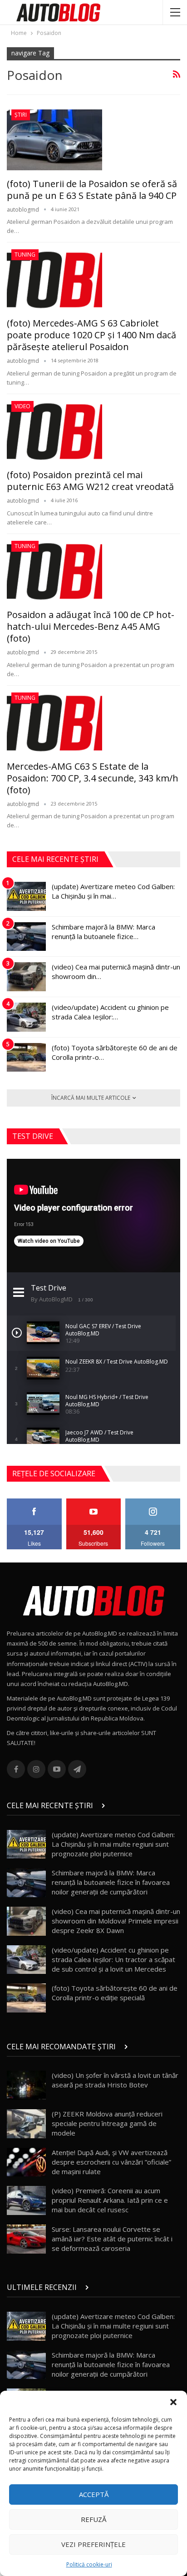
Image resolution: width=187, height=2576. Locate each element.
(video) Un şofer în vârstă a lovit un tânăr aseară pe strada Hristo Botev (115, 2080)
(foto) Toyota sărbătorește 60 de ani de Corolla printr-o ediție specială (115, 1993)
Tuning (25, 255)
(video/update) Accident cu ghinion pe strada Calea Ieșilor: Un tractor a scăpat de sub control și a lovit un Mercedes (113, 1959)
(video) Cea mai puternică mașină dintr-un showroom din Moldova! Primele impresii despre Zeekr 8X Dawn (116, 1921)
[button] (173, 2402)
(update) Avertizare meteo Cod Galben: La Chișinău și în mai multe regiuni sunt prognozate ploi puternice (113, 1844)
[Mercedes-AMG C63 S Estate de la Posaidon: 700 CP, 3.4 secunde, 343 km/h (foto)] (54, 723)
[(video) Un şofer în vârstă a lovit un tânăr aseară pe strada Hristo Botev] (26, 2085)
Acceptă (94, 2494)
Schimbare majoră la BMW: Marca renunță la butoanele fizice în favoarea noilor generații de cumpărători (111, 1882)
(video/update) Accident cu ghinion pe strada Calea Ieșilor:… (110, 1012)
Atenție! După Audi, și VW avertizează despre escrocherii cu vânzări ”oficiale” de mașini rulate (111, 2162)
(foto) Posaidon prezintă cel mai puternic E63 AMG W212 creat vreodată (90, 481)
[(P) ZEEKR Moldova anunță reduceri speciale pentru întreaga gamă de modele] (26, 2124)
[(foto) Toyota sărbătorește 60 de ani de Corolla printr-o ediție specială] (26, 1058)
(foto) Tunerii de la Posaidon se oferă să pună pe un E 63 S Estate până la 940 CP (92, 190)
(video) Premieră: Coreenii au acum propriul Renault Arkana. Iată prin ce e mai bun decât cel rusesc (110, 2200)
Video (22, 406)
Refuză (93, 2519)
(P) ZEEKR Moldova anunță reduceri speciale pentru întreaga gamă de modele (107, 2123)
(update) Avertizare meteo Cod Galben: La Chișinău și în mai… (113, 891)
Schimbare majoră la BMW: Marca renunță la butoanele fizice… (103, 932)
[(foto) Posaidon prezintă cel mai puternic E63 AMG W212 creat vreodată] (54, 431)
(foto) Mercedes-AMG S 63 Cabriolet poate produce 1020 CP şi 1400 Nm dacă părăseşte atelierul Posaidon (91, 335)
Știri (21, 115)
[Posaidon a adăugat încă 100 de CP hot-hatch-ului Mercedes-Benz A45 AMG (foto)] (54, 571)
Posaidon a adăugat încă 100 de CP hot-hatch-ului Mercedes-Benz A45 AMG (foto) (91, 626)
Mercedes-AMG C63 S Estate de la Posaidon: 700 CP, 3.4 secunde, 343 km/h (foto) (93, 778)
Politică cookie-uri (89, 2564)
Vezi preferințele (93, 2544)
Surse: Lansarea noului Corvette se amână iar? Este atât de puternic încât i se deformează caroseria (112, 2239)
